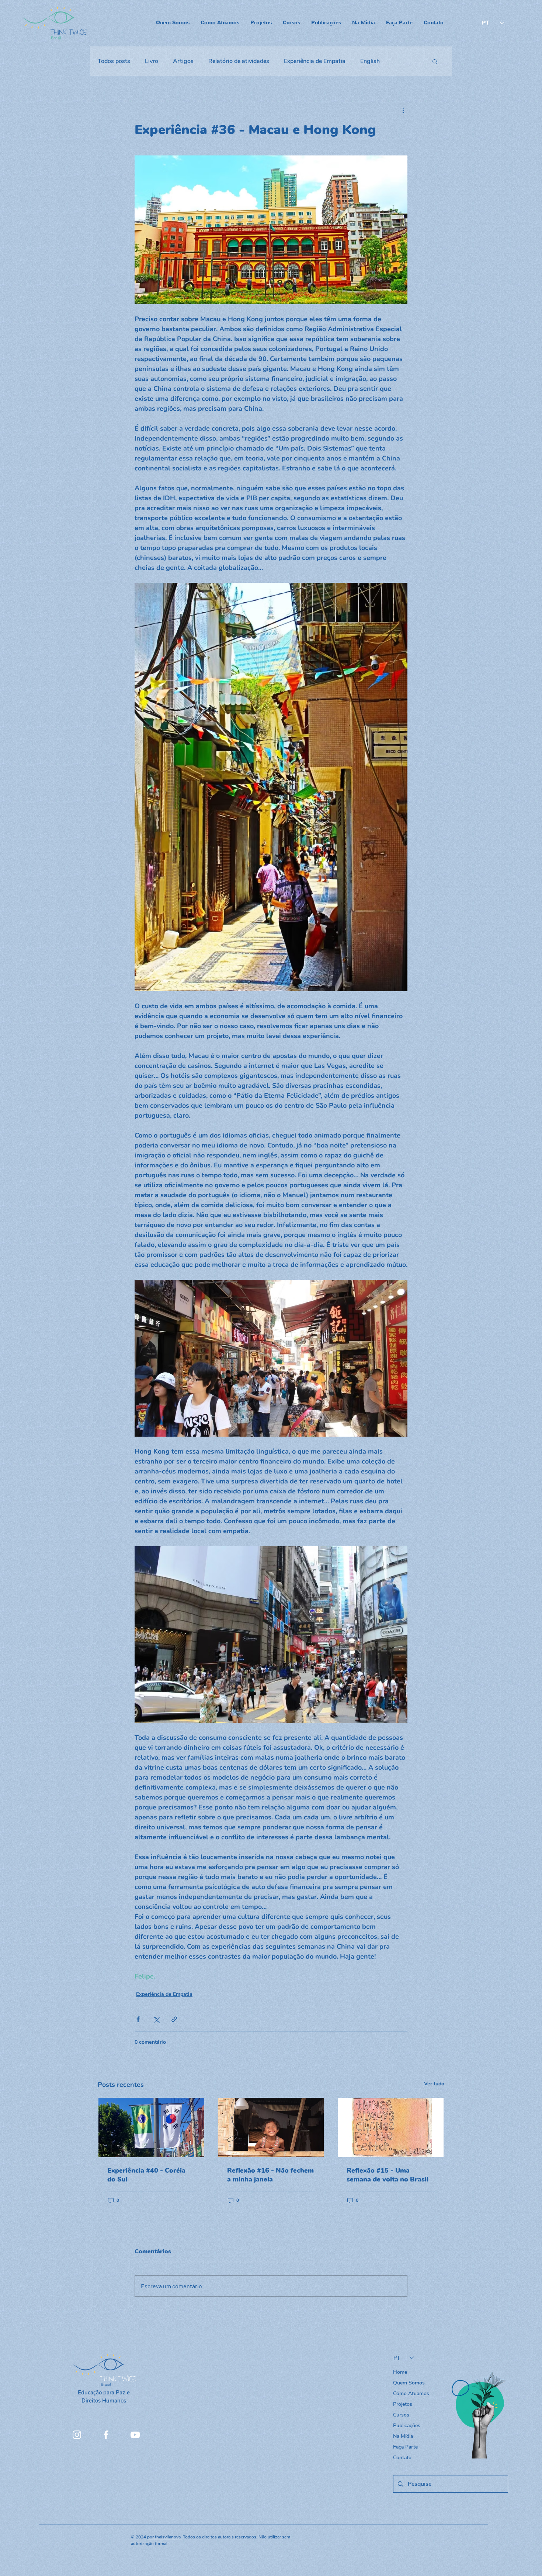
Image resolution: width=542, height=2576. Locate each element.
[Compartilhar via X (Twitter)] (156, 2019)
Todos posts (114, 61)
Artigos (183, 61)
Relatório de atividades (239, 61)
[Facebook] (106, 2435)
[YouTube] (135, 2435)
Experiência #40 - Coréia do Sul (146, 2175)
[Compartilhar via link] (174, 2019)
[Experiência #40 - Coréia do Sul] (151, 2128)
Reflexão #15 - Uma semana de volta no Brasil (388, 2175)
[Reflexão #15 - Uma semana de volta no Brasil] (391, 2128)
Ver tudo (434, 2084)
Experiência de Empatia (315, 61)
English (370, 61)
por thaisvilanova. (164, 2537)
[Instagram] (77, 2435)
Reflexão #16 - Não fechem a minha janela (270, 2175)
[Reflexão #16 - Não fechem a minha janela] (271, 2128)
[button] (435, 61)
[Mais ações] (403, 111)
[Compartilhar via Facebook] (138, 2019)
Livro (152, 61)
